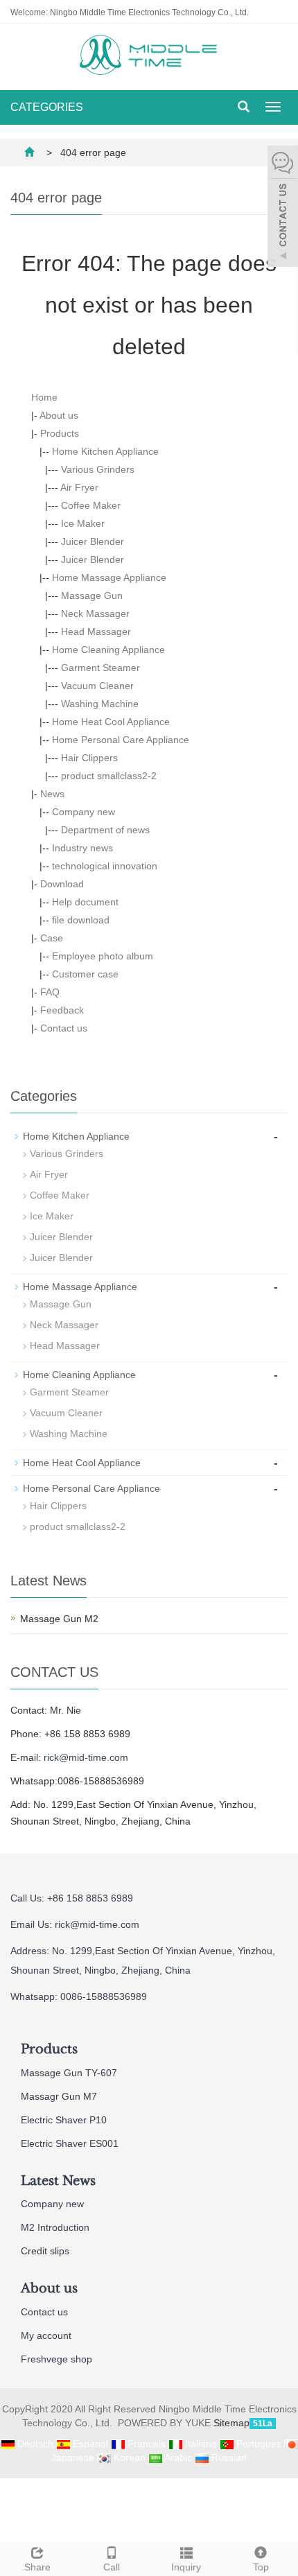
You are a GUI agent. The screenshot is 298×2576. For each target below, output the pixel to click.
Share (37, 2567)
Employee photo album (103, 956)
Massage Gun (92, 595)
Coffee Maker (91, 505)
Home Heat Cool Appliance (111, 722)
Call (112, 2567)
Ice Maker (83, 523)
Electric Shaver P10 (64, 2120)
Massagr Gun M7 (59, 2096)
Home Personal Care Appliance (121, 740)
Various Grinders (98, 469)
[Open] (283, 208)
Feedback (62, 1010)
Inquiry (186, 2567)
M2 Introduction (55, 2227)
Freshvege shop (56, 2359)
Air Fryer (79, 487)
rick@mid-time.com (86, 1757)
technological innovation (105, 866)
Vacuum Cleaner (97, 686)
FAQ (50, 992)
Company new (84, 812)
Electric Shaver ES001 (70, 2143)
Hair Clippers (89, 758)
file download (81, 920)
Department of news (105, 830)
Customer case (85, 974)
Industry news (82, 848)
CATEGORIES (47, 107)
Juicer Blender (93, 541)
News (52, 794)
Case (52, 938)
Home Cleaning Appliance (108, 650)
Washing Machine (100, 704)
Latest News (58, 2181)
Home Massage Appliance (109, 577)
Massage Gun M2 (59, 1619)
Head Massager (96, 632)
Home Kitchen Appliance (105, 451)
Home (44, 397)
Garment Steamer (100, 668)
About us (59, 415)
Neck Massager (95, 613)
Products (60, 433)
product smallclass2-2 (109, 776)
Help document (85, 902)
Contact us (64, 1028)
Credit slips (45, 2251)
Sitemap (231, 2423)
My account (46, 2335)
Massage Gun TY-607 (69, 2073)
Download (62, 884)
